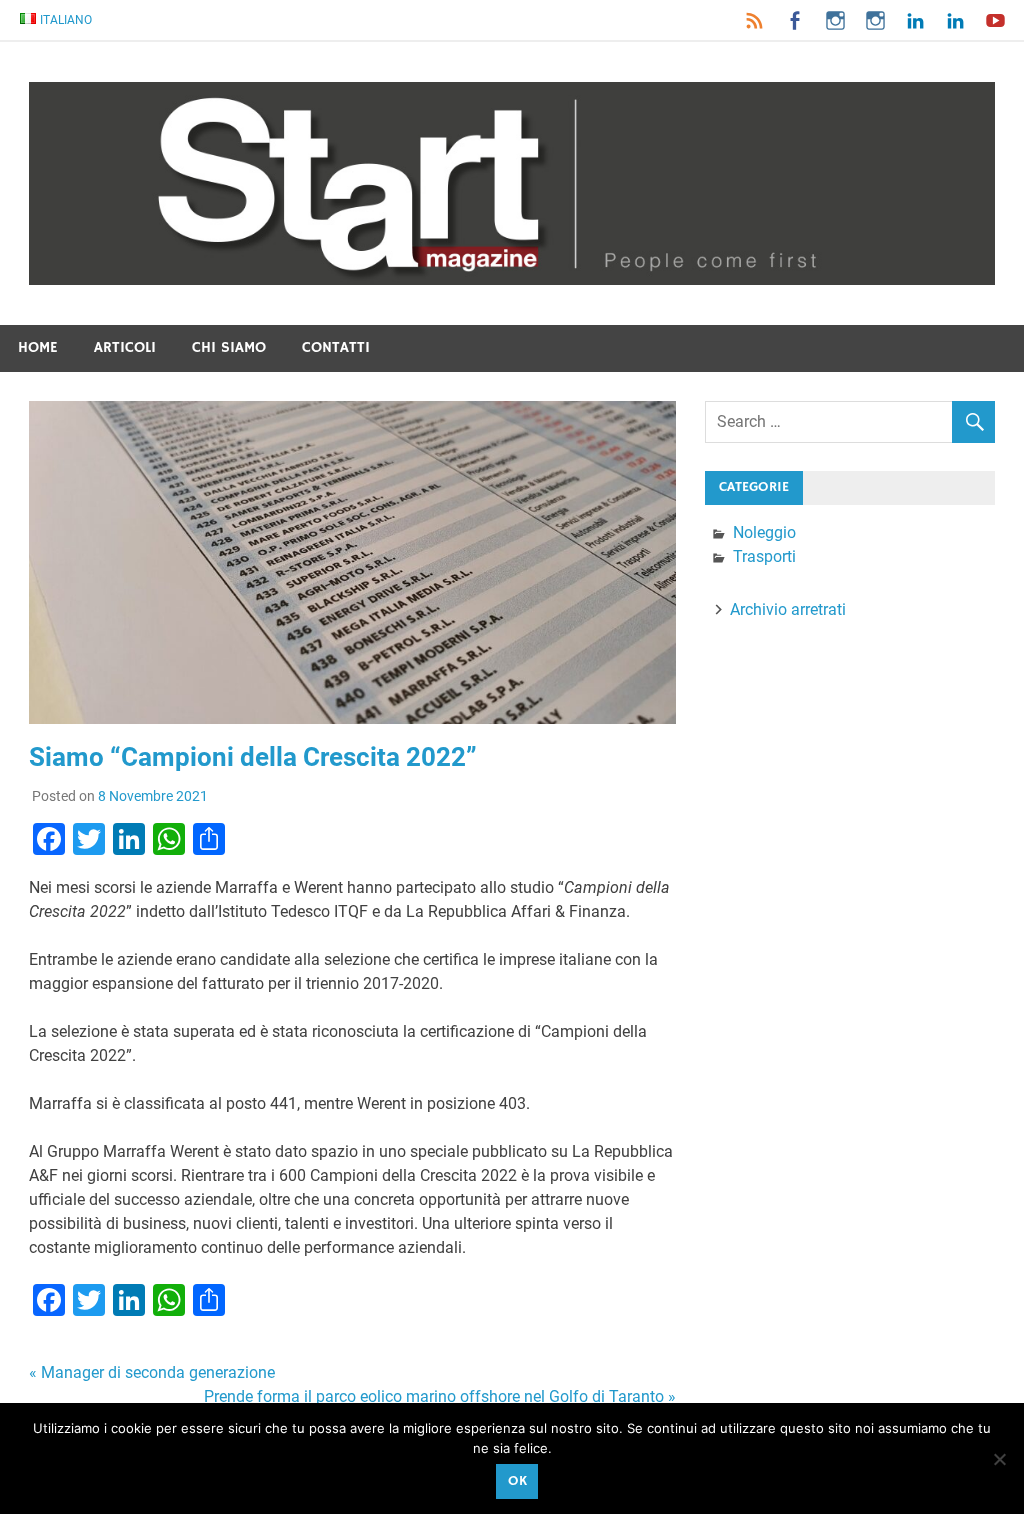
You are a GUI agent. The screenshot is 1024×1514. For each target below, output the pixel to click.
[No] (999, 1459)
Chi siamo (229, 347)
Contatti (336, 347)
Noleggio (764, 532)
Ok (517, 1481)
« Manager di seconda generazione (152, 1372)
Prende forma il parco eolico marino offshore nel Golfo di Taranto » (440, 1396)
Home (38, 347)
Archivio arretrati (788, 609)
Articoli (125, 347)
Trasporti (764, 556)
